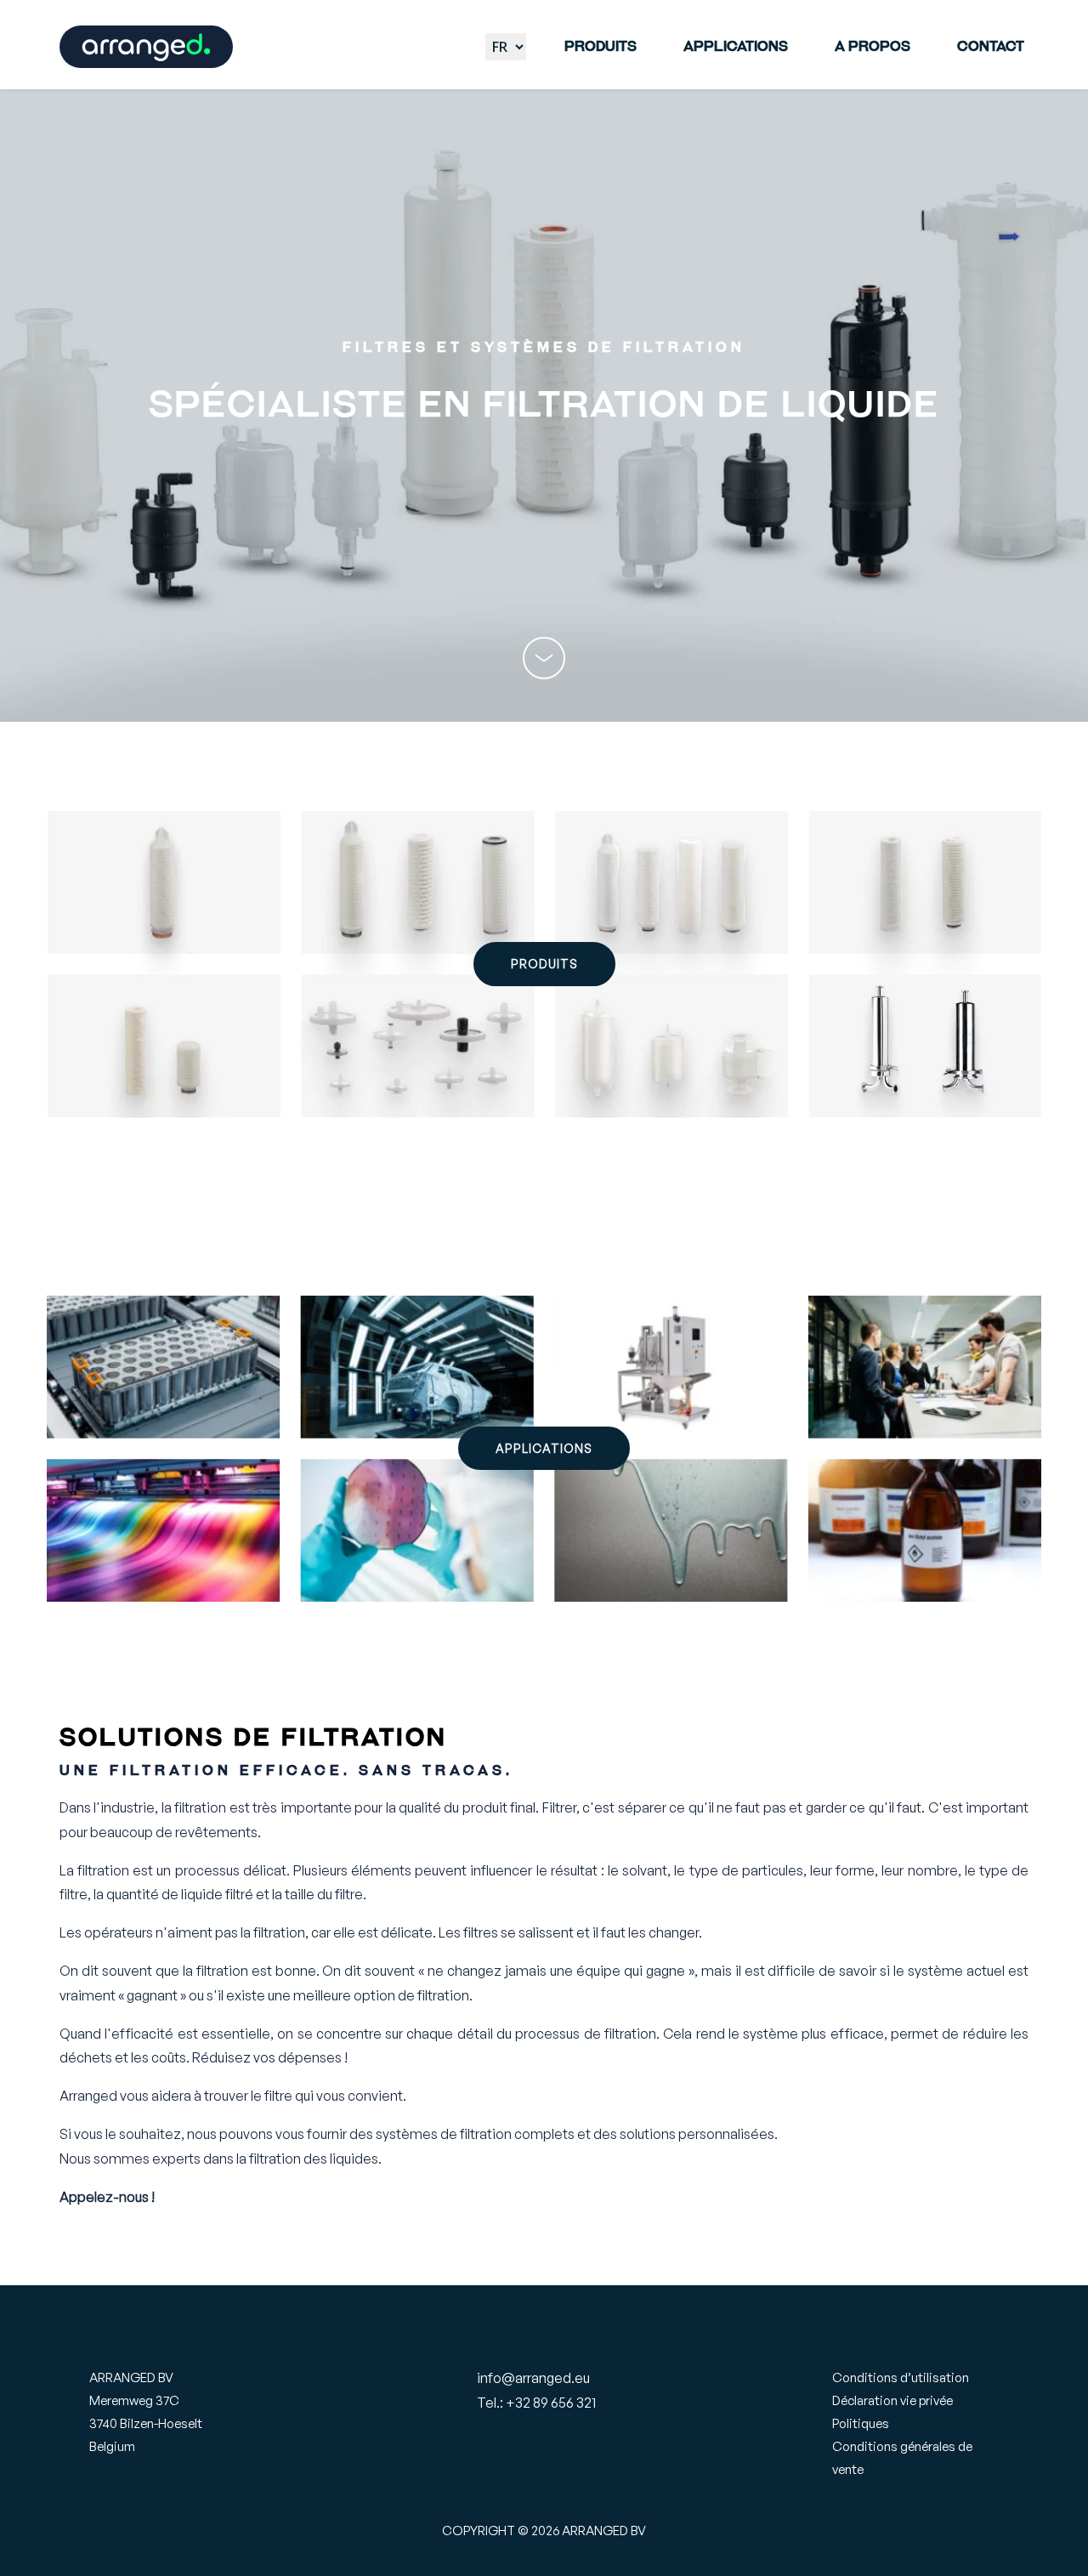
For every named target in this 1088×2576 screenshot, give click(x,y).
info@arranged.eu (533, 2378)
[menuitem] (601, 47)
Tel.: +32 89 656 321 (536, 2403)
